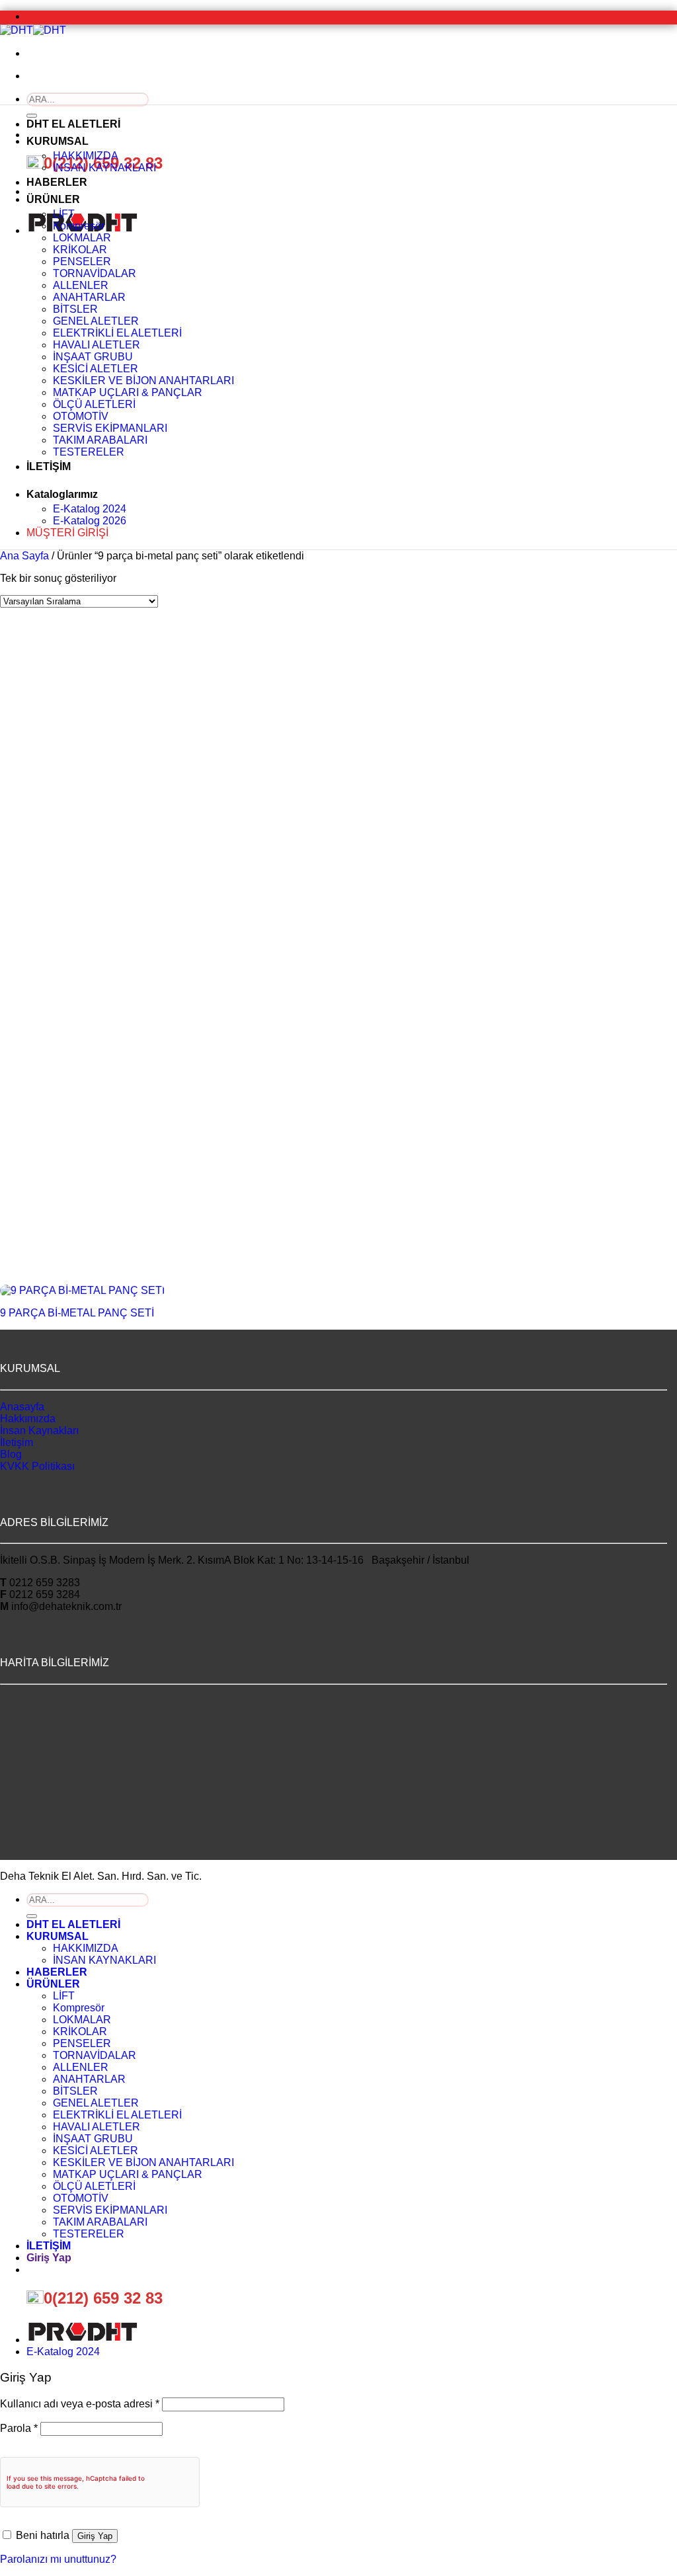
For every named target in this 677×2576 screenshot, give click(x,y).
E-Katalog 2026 (90, 521)
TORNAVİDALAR (95, 273)
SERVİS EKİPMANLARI (110, 428)
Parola (19, 2428)
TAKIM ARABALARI (100, 440)
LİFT (64, 214)
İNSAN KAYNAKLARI (104, 168)
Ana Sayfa (24, 556)
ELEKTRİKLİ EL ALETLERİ (117, 333)
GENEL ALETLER (96, 321)
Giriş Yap (95, 2536)
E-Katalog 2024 (90, 509)
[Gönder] (32, 1916)
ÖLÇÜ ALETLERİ (94, 404)
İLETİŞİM (49, 466)
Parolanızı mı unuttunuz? (58, 2559)
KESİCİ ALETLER (96, 369)
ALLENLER (81, 285)
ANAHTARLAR (89, 297)
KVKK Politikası (37, 1466)
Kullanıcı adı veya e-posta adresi (80, 2404)
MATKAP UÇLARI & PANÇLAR (128, 392)
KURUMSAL (58, 141)
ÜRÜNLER (53, 199)
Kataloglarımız (62, 494)
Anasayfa (22, 1407)
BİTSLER (75, 309)
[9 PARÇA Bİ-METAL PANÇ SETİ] (82, 1290)
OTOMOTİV (81, 416)
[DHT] (33, 30)
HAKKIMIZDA (86, 156)
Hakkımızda (28, 1419)
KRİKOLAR (80, 250)
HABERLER (57, 182)
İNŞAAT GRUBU (93, 357)
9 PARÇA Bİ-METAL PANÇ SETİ (77, 1313)
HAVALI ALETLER (97, 345)
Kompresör (79, 226)
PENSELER (82, 262)
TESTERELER (89, 452)
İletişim (17, 1442)
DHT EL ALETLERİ (73, 124)
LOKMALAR (82, 238)
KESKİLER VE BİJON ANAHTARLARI (143, 381)
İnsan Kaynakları (39, 1430)
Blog (11, 1454)
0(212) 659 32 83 (103, 2298)
